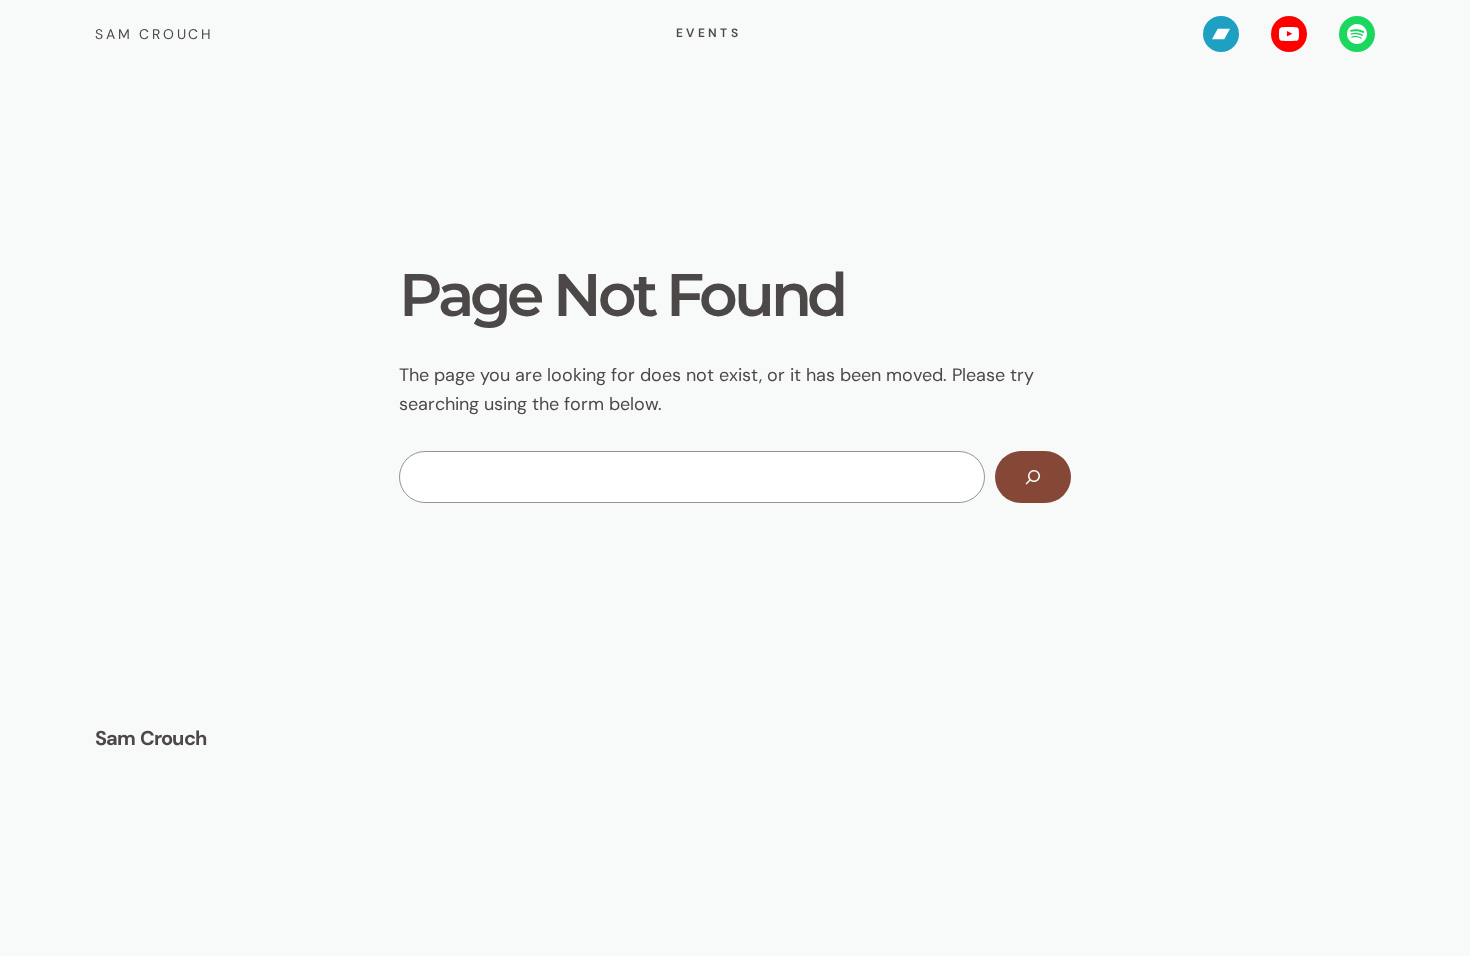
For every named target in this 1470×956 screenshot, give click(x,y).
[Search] (1033, 477)
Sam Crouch (154, 34)
